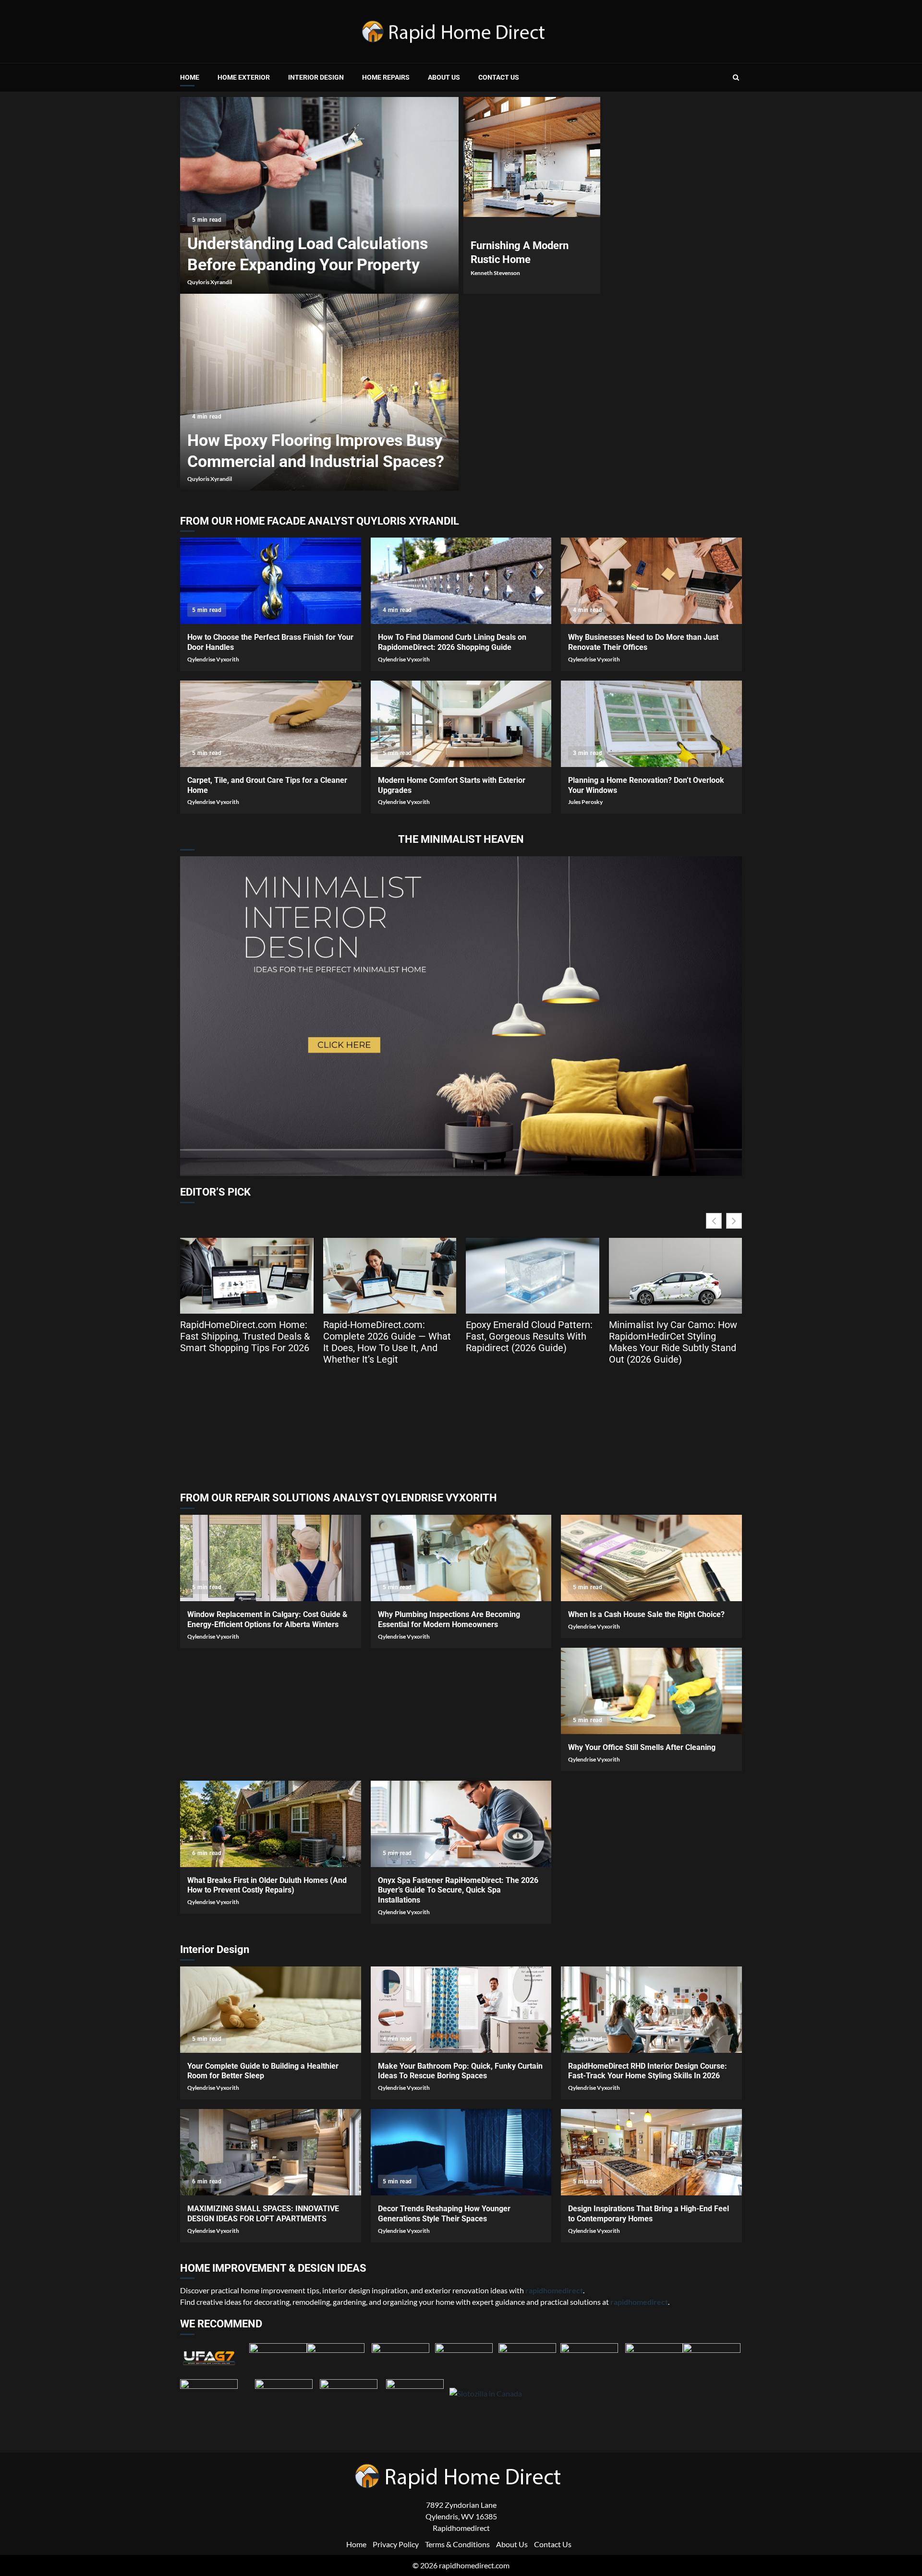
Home (190, 77)
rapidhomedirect (639, 2302)
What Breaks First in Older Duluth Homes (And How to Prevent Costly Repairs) (271, 1824)
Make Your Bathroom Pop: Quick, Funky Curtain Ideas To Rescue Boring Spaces (461, 2010)
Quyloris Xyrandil (210, 282)
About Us (444, 77)
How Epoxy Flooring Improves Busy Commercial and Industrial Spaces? (319, 392)
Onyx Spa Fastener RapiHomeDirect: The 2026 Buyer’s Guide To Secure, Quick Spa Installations (461, 1824)
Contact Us (499, 77)
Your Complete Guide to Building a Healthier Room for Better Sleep (271, 2010)
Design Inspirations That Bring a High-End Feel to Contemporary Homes (651, 2152)
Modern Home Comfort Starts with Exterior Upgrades (461, 724)
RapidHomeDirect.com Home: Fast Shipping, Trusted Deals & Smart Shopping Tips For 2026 (245, 1336)
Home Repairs (386, 77)
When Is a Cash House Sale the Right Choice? (651, 1558)
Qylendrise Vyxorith (213, 659)
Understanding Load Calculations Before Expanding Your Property (319, 195)
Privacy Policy (396, 2544)
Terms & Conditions (457, 2544)
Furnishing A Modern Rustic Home (532, 157)
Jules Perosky (585, 802)
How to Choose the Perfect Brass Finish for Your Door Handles (271, 581)
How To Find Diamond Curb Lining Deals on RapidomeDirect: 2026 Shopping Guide (461, 581)
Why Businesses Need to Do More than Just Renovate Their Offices (651, 581)
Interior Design (316, 77)
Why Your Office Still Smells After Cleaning (651, 1691)
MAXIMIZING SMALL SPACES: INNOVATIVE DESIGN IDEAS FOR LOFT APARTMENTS (271, 2152)
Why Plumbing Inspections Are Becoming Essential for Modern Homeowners (461, 1558)
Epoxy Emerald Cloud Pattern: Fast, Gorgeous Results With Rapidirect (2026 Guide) (529, 1336)
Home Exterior (244, 77)
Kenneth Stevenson (495, 273)
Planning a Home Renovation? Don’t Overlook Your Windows (651, 724)
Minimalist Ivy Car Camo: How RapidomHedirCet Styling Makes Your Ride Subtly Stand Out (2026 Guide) (673, 1342)
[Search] (736, 77)
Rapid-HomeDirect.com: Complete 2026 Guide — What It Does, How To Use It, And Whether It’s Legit (387, 1342)
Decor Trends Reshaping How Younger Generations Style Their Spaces (461, 2152)
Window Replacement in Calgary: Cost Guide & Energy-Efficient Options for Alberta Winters (271, 1558)
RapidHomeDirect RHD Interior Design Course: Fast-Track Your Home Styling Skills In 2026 (651, 2010)
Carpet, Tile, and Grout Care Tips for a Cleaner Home (271, 724)
